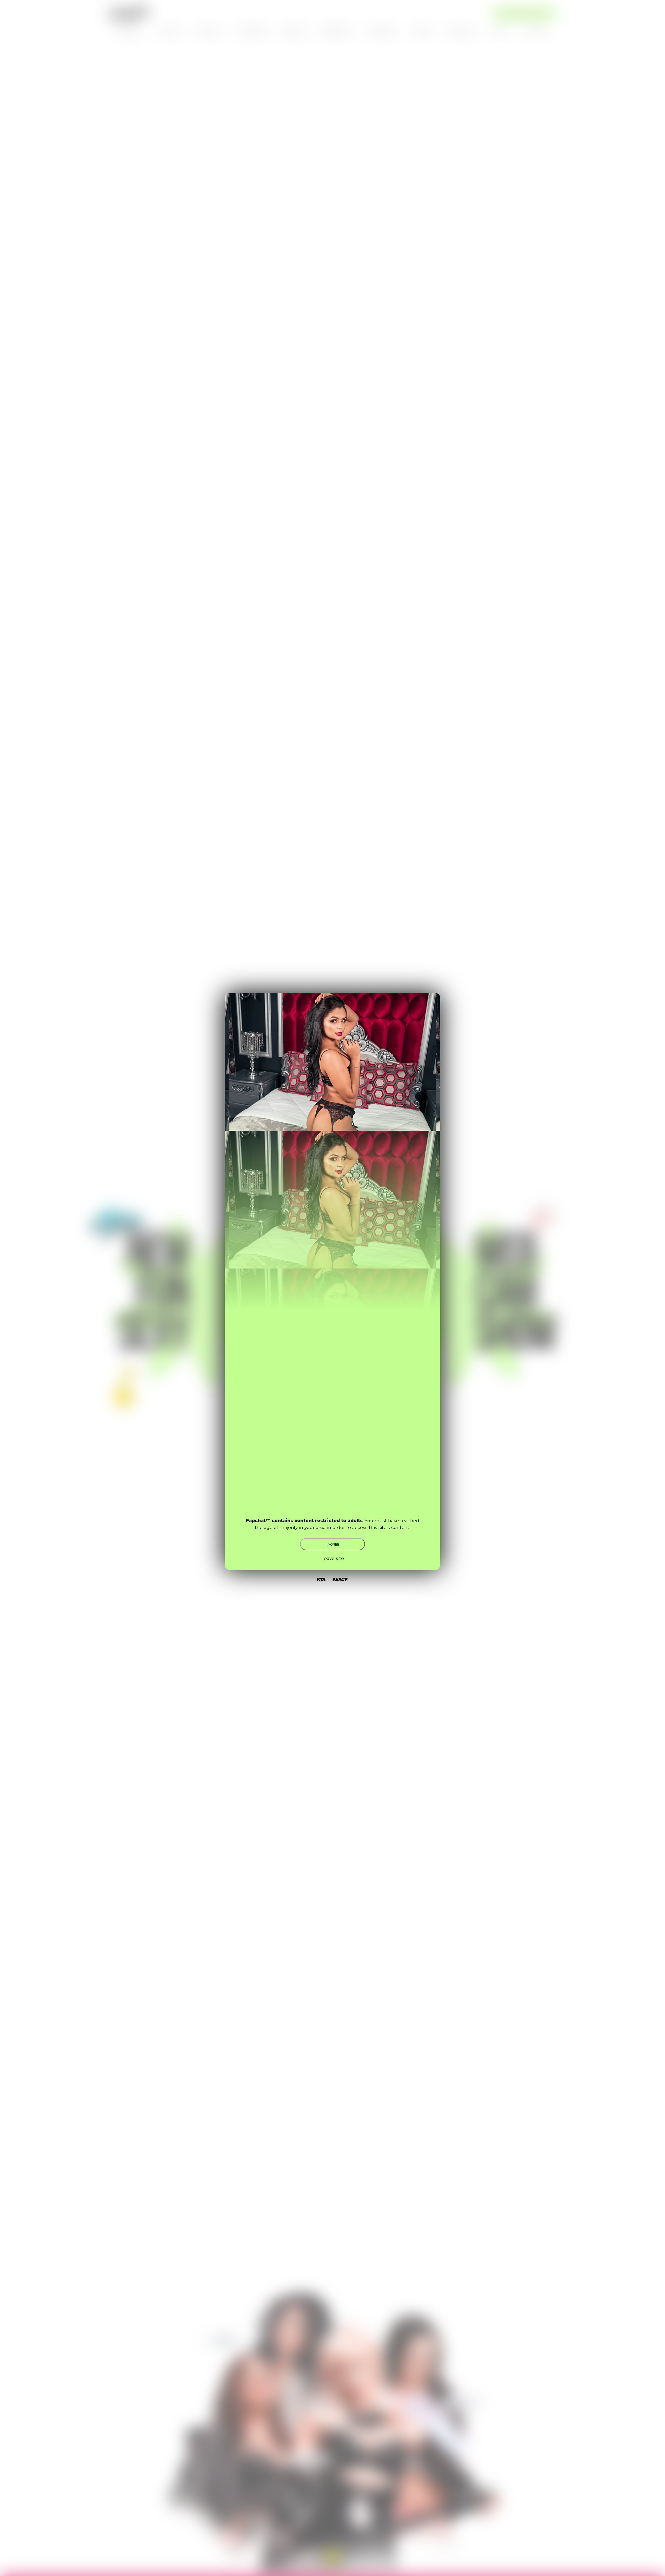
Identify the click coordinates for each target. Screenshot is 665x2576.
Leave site (333, 1558)
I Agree (332, 1544)
